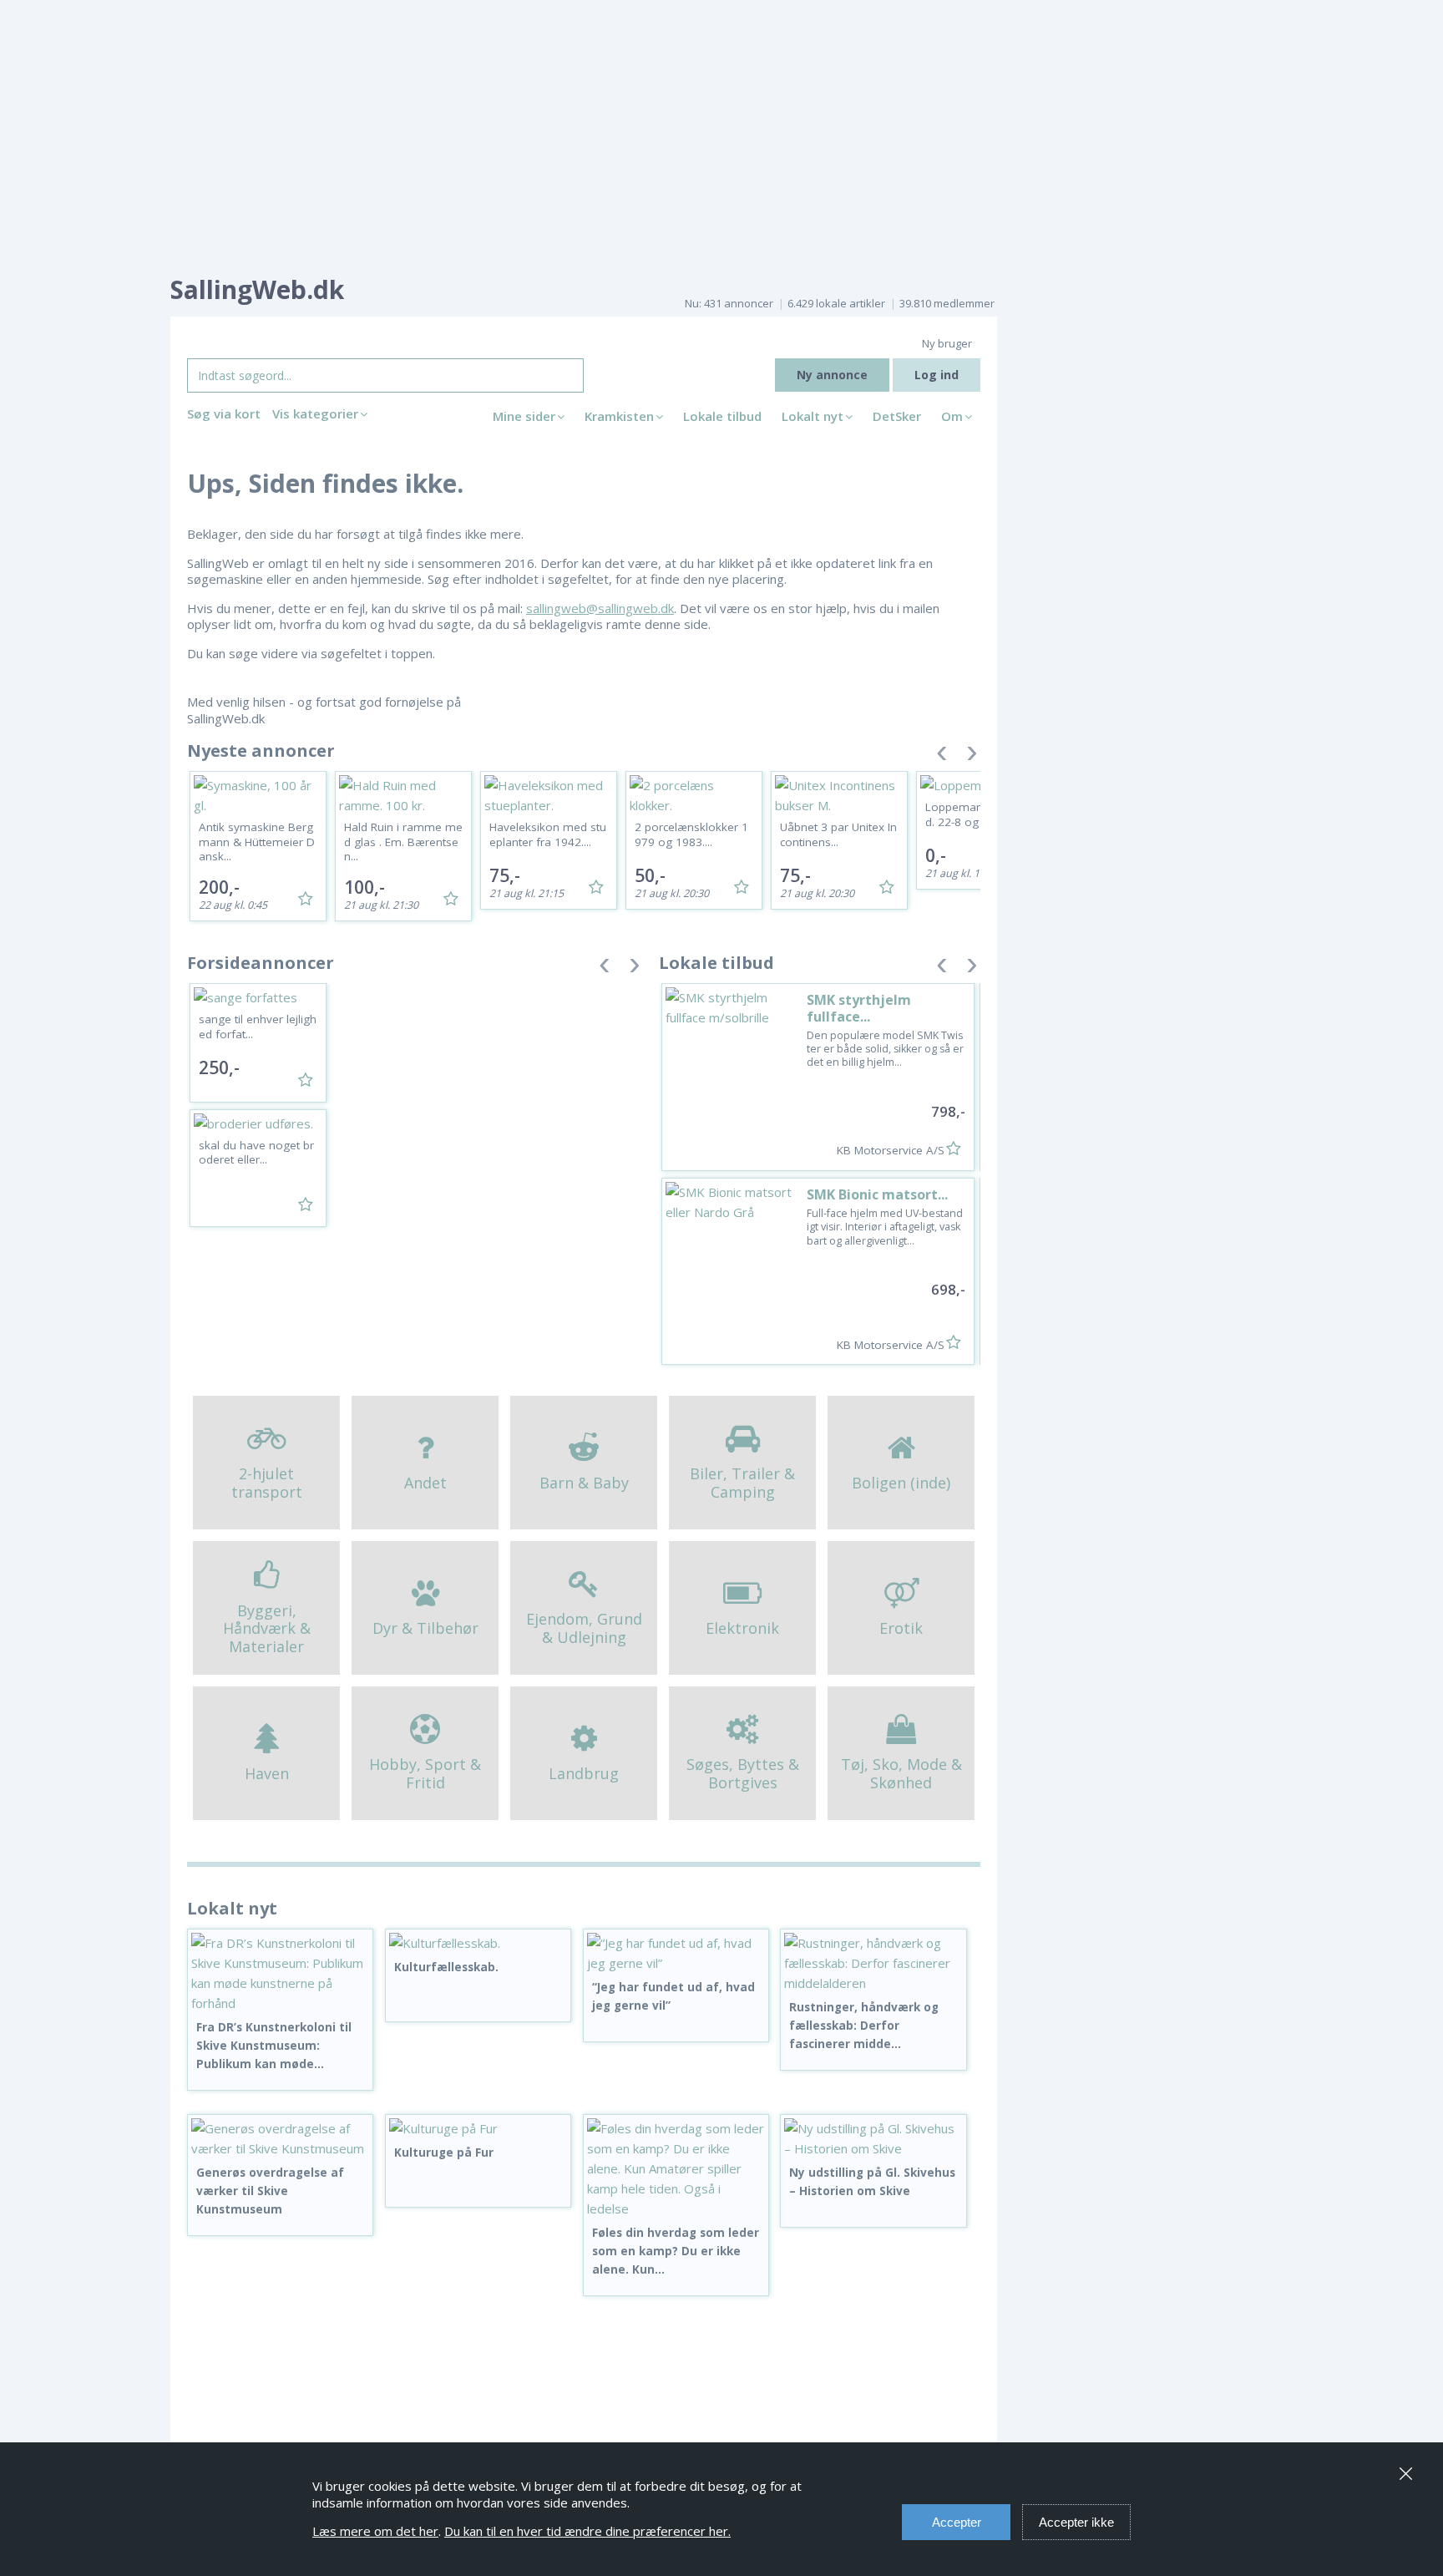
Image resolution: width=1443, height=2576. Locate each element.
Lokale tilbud (722, 416)
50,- (650, 875)
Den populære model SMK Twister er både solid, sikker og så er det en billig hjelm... (885, 1049)
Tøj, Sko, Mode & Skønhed (901, 1773)
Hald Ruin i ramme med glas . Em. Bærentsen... (403, 842)
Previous (942, 756)
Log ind (937, 375)
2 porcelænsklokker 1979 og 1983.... (691, 834)
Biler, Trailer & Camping (742, 1483)
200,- (219, 887)
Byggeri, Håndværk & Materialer (267, 1628)
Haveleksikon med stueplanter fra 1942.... (548, 834)
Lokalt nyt (813, 416)
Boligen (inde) (901, 1483)
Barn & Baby (584, 1483)
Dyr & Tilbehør (425, 1628)
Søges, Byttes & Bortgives (743, 1773)
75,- (505, 875)
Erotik (901, 1628)
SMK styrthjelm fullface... (859, 1008)
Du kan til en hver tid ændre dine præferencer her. (587, 2531)
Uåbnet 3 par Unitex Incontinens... (838, 834)
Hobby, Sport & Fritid (425, 1773)
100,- (365, 887)
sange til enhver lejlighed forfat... (258, 1027)
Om (952, 416)
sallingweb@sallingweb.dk (600, 608)
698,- (948, 1289)
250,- (219, 1067)
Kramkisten (619, 416)
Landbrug (584, 1773)
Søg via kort (224, 413)
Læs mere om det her (375, 2531)
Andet (425, 1483)
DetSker (897, 416)
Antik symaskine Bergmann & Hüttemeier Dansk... (257, 842)
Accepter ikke (1076, 2522)
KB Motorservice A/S (891, 1150)
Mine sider (524, 416)
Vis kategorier (315, 413)
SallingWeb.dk (257, 289)
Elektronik (742, 1628)
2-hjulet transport (267, 1483)
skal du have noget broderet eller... (256, 1153)
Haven (267, 1773)
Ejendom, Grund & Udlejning (584, 1628)
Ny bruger (947, 343)
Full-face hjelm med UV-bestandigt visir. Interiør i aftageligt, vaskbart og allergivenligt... (885, 1227)
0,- (936, 855)
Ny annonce (832, 375)
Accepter (957, 2522)
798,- (948, 1111)
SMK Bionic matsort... (877, 1194)
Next (972, 756)
